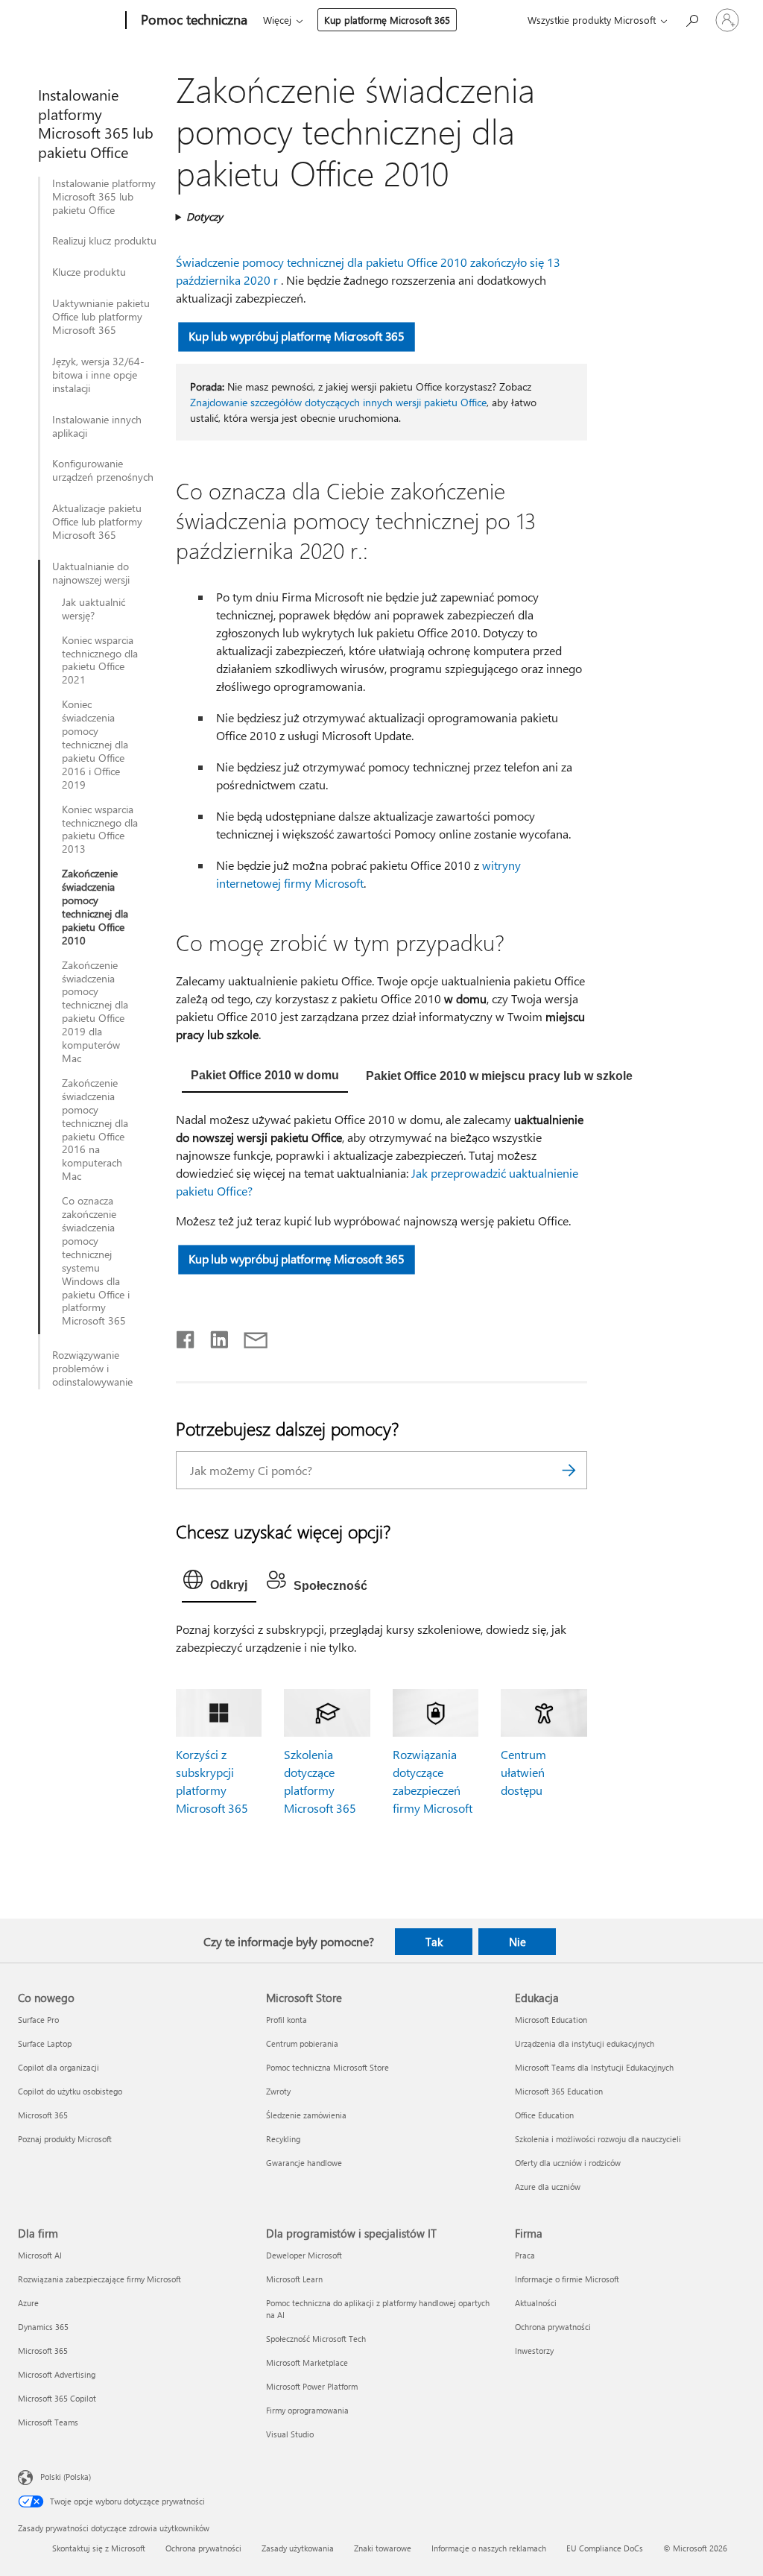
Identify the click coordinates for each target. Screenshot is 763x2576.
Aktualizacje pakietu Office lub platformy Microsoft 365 (97, 522)
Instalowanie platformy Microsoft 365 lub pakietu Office (104, 197)
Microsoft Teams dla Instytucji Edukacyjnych (594, 2067)
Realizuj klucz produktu (104, 241)
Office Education (544, 2115)
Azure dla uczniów (548, 2187)
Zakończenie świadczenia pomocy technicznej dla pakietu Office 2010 (95, 907)
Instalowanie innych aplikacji (97, 426)
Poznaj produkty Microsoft (65, 2139)
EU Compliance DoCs (605, 2548)
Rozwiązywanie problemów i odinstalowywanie (92, 1368)
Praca (525, 2255)
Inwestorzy (534, 2351)
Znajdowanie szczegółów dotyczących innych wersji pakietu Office (338, 402)
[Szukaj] (569, 1470)
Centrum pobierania (302, 2043)
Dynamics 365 (43, 2327)
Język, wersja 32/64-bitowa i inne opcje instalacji (98, 375)
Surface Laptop (45, 2043)
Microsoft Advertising (57, 2374)
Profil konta (286, 2020)
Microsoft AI (40, 2255)
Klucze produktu (89, 272)
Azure (28, 2303)
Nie (517, 1942)
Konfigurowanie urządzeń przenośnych (103, 470)
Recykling (283, 2139)
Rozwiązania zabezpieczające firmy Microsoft (99, 2279)
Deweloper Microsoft (304, 2255)
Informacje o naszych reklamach (489, 2548)
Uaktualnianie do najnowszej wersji (91, 573)
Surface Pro (38, 2020)
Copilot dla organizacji (58, 2067)
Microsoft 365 (43, 2115)
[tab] (265, 1077)
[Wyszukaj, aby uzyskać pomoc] (691, 19)
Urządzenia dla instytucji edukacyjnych (585, 2043)
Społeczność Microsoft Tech (316, 2339)
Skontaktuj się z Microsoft (99, 2548)
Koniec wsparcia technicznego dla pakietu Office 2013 (100, 830)
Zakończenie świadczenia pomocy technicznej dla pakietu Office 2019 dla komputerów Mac (95, 1012)
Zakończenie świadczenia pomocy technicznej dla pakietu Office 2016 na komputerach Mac (95, 1130)
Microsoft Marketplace (307, 2362)
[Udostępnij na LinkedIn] (213, 1336)
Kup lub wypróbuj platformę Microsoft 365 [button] (296, 336)
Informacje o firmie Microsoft (567, 2279)
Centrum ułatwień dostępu (523, 1772)
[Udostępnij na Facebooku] (186, 1336)
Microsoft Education (551, 2020)
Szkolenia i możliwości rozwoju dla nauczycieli (598, 2139)
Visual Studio (290, 2434)
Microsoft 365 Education (559, 2091)
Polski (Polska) (66, 2476)
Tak (434, 1942)
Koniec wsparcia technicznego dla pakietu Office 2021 (100, 660)
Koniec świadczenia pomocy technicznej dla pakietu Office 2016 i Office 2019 (95, 744)
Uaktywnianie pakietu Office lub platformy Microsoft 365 (101, 317)
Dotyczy (205, 217)
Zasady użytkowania (298, 2548)
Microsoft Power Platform (312, 2386)
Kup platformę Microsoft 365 (387, 20)
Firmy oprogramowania (307, 2410)
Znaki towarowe (383, 2548)
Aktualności (536, 2303)
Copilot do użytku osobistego (70, 2091)
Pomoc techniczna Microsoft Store (327, 2067)
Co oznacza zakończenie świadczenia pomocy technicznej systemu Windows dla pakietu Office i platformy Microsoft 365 (96, 1261)
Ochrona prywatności (553, 2327)
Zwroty (278, 2091)
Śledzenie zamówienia (306, 2115)
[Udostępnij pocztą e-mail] (249, 1336)
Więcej (277, 20)
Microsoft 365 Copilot (57, 2398)
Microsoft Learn (294, 2279)
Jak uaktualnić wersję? (94, 609)
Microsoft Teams (48, 2422)
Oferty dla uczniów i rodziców (568, 2163)
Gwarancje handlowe (304, 2163)
